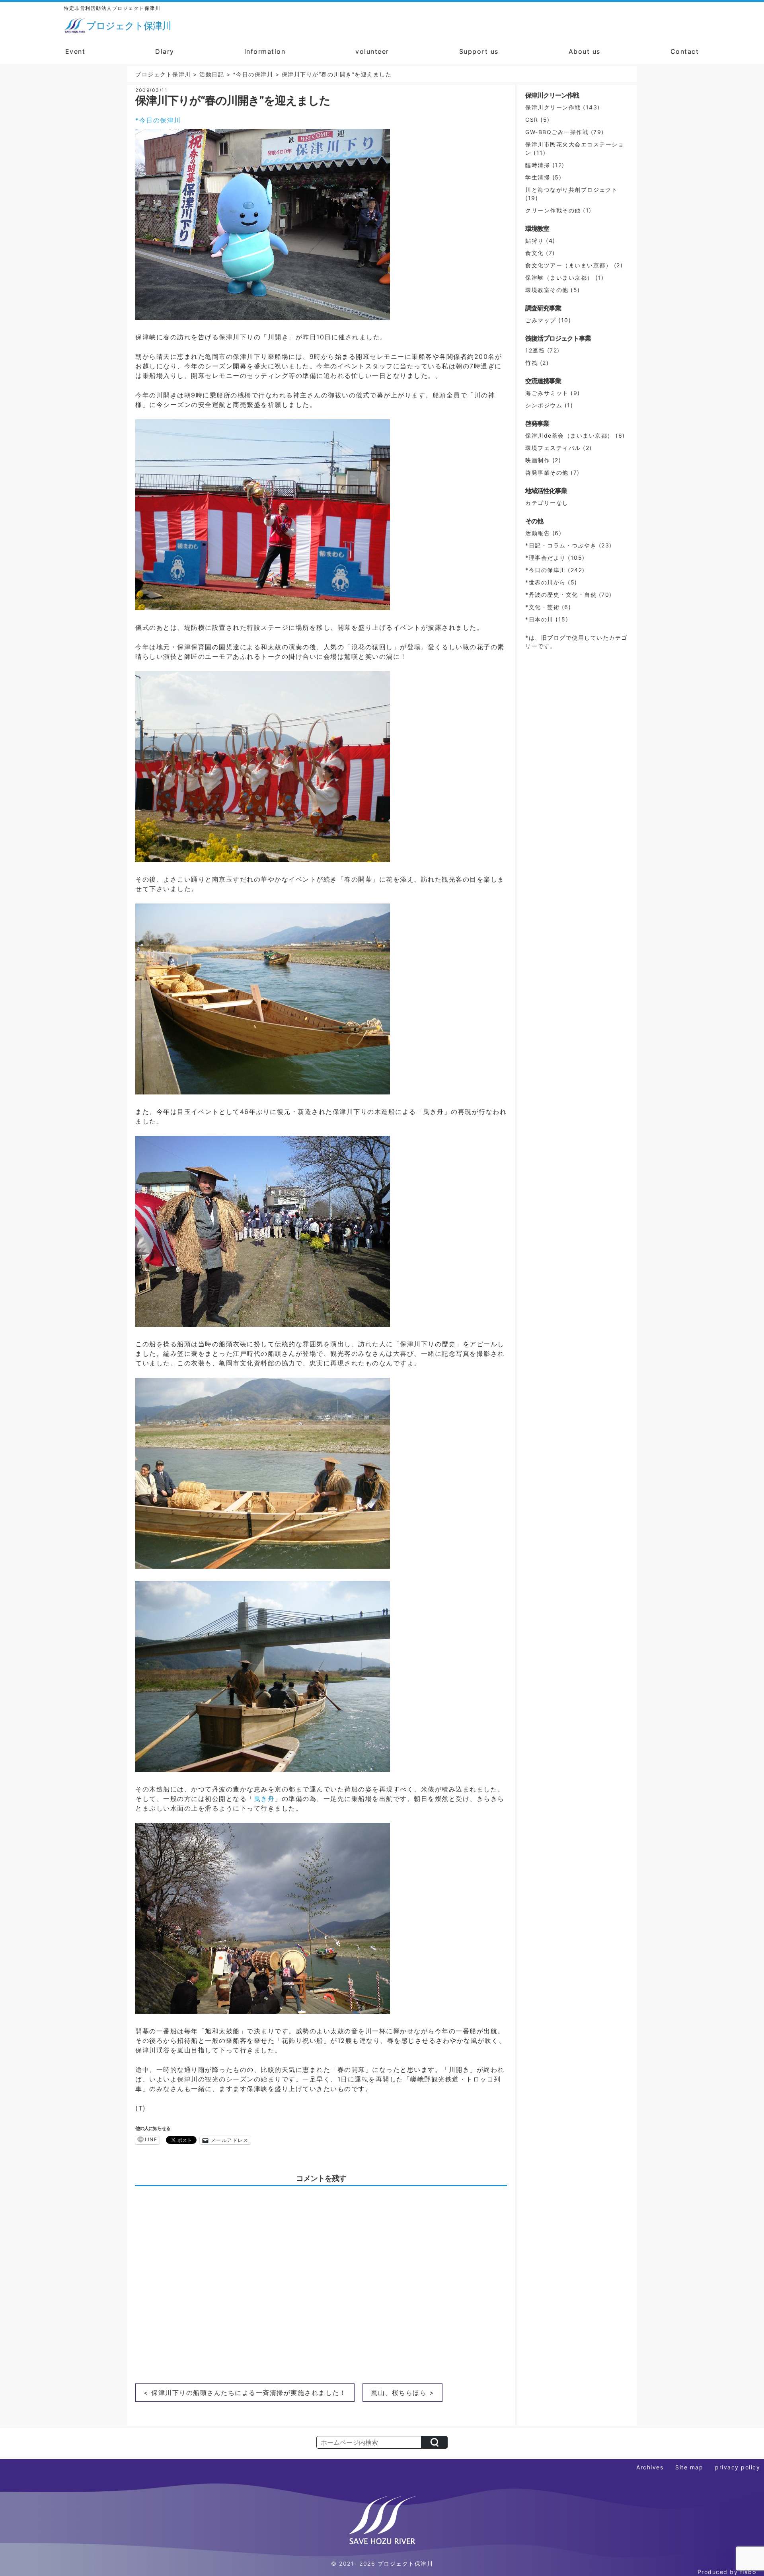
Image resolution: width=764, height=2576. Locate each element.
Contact (685, 51)
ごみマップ (541, 320)
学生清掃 (538, 177)
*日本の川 (539, 619)
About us (585, 51)
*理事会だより (546, 558)
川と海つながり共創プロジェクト (572, 190)
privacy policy (738, 2467)
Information (265, 51)
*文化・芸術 (542, 607)
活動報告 (538, 533)
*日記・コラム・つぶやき (561, 545)
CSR (532, 120)
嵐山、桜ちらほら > (402, 2393)
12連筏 (535, 350)
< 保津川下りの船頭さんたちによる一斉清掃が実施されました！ (245, 2393)
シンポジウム (544, 405)
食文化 (535, 253)
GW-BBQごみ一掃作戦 (557, 132)
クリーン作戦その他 (553, 210)
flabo (748, 2572)
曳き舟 (264, 1799)
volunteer (372, 51)
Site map (689, 2467)
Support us (479, 51)
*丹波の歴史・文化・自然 (561, 595)
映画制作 (538, 460)
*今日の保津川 (158, 120)
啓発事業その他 (547, 472)
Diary (165, 51)
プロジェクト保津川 (405, 2563)
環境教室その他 (547, 290)
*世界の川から (546, 582)
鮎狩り (535, 240)
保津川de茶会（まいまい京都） (569, 435)
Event (75, 51)
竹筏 (531, 363)
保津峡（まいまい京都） (559, 277)
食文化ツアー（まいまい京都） (568, 265)
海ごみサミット (547, 393)
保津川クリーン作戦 (553, 107)
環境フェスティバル (553, 448)
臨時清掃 (538, 165)
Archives (650, 2467)
